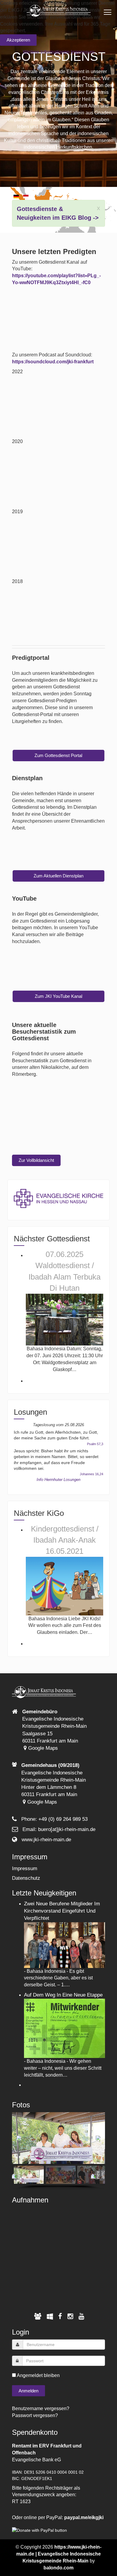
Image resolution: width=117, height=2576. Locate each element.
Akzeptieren (18, 40)
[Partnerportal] (38, 2316)
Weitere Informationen (46, 52)
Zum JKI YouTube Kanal (58, 996)
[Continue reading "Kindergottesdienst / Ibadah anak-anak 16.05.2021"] (65, 1586)
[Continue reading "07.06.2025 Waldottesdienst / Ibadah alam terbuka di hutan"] (65, 1319)
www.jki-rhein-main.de (46, 1840)
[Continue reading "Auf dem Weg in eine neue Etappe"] (65, 2028)
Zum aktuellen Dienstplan (58, 876)
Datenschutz (26, 1878)
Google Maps (42, 1748)
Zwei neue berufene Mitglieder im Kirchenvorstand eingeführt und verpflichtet (62, 1911)
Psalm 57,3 (95, 1444)
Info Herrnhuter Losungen (58, 1480)
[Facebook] (60, 2316)
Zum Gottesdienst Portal (58, 755)
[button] (19, 2138)
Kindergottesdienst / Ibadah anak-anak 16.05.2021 (65, 1540)
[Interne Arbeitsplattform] (50, 2316)
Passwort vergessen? (35, 2415)
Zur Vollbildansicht (36, 1160)
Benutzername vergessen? (41, 2408)
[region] (59, 2151)
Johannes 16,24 (91, 1474)
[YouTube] (81, 2316)
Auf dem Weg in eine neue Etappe (63, 1995)
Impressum (25, 1868)
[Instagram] (70, 2316)
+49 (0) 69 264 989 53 (63, 1819)
